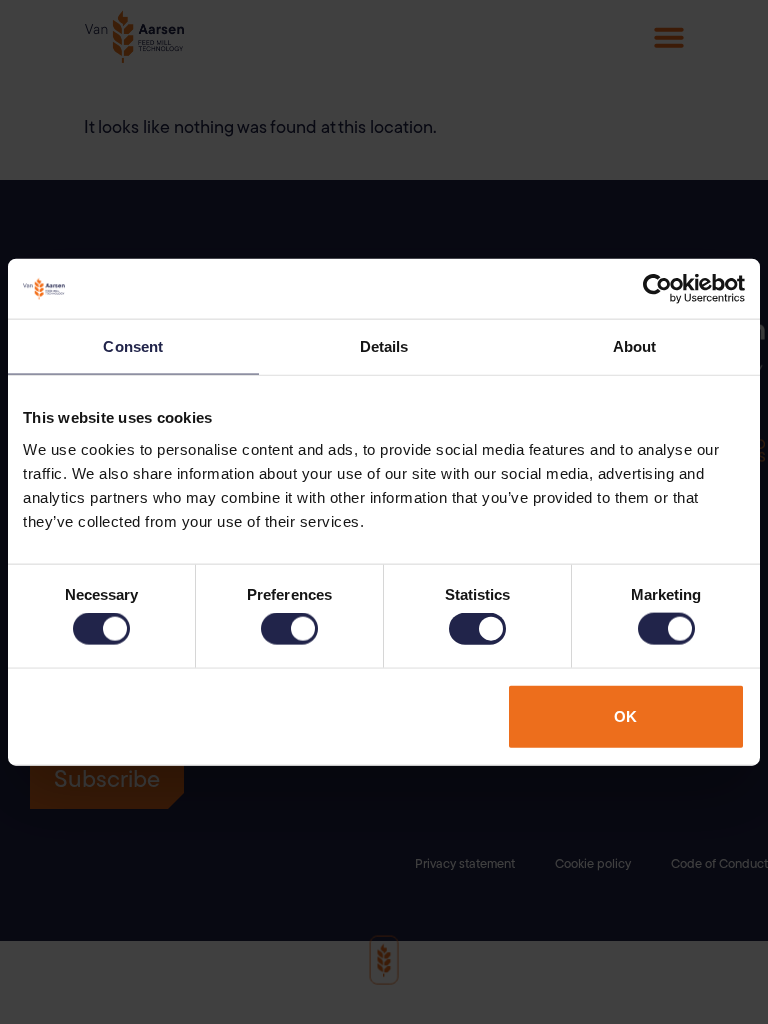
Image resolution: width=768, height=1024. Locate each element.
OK (625, 715)
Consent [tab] (133, 346)
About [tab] (635, 346)
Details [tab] (384, 346)
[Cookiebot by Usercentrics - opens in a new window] (657, 289)
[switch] (289, 629)
